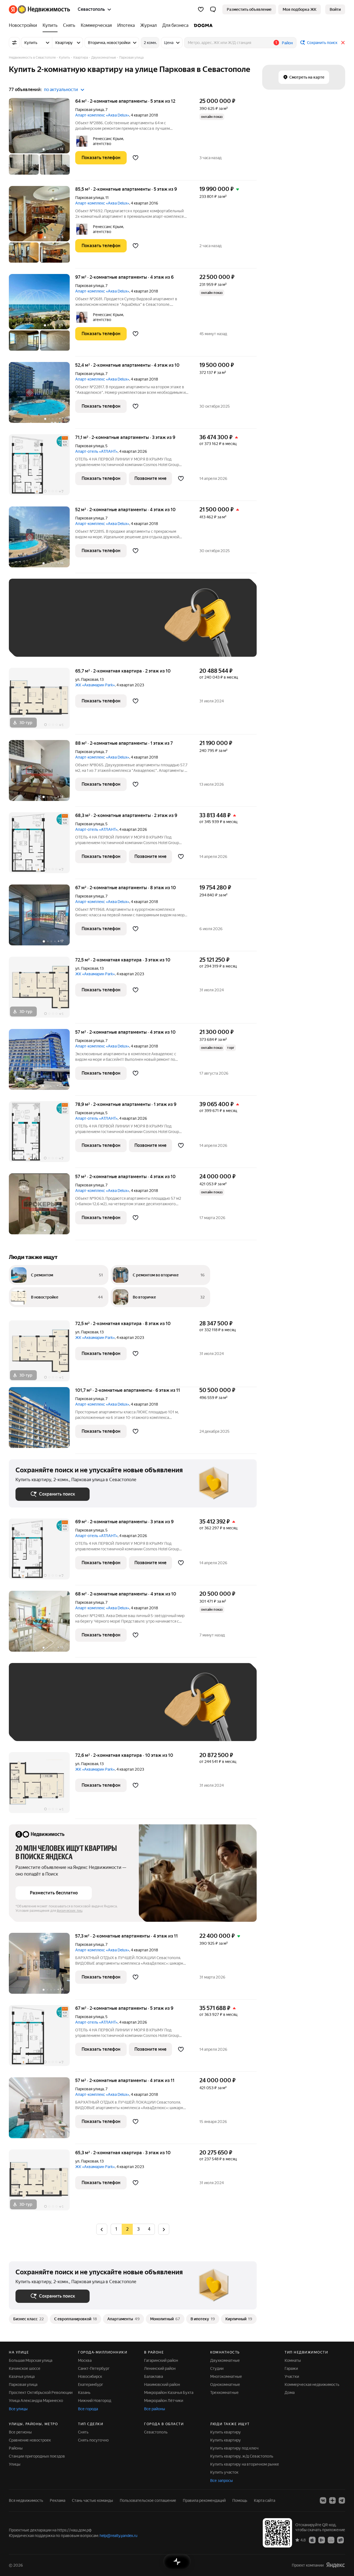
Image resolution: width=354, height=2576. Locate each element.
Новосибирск (90, 2376)
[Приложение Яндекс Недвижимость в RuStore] (340, 2540)
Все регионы (20, 2432)
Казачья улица (22, 2376)
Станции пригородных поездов (37, 2456)
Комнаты (293, 2360)
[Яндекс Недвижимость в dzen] (332, 2500)
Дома (290, 2393)
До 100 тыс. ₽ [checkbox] (34, 642)
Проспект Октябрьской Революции (41, 2393)
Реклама (58, 2500)
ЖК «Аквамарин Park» (95, 685)
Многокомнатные (226, 2376)
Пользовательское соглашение (148, 2500)
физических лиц (70, 1911)
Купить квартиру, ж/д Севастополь (242, 2456)
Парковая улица (89, 110)
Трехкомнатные (224, 2393)
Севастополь (156, 2432)
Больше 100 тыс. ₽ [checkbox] (78, 642)
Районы (16, 2448)
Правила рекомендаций (204, 2500)
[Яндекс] (335, 2565)
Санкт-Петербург (94, 2368)
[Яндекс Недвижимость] (39, 9)
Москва (85, 2360)
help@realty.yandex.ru (119, 2536)
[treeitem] (24, 25)
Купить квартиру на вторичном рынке (245, 2464)
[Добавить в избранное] (136, 158)
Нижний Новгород (95, 2401)
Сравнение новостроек (30, 2440)
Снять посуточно (93, 2440)
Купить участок (224, 2472)
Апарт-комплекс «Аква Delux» (102, 115)
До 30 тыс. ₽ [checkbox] (33, 626)
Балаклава (153, 2376)
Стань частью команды (93, 2500)
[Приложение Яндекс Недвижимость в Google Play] (322, 2540)
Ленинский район (160, 2368)
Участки (292, 2376)
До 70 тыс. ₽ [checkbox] (106, 626)
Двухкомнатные (225, 2360)
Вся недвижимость (26, 2500)
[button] (213, 9)
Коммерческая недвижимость (312, 2384)
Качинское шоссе (25, 2368)
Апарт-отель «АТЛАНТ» (96, 451)
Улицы (15, 2464)
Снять (83, 2432)
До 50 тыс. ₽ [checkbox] (70, 626)
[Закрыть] (343, 43)
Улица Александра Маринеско (36, 2401)
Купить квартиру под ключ (234, 2448)
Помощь (240, 2500)
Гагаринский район (161, 2360)
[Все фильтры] (14, 43)
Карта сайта (265, 2500)
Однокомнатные (225, 2384)
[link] (335, 9)
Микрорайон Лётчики (164, 2401)
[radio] (102, 2229)
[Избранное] (201, 9)
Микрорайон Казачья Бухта (169, 2393)
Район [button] (287, 43)
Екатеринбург (91, 2384)
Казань (84, 2393)
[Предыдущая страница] (102, 2229)
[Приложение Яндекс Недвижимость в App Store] (312, 2540)
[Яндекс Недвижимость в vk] (323, 2500)
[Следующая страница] (164, 2229)
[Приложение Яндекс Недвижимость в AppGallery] (331, 2540)
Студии (217, 2368)
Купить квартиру (226, 2432)
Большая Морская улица (31, 2360)
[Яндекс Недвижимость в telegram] (342, 2500)
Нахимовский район (162, 2384)
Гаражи (291, 2368)
